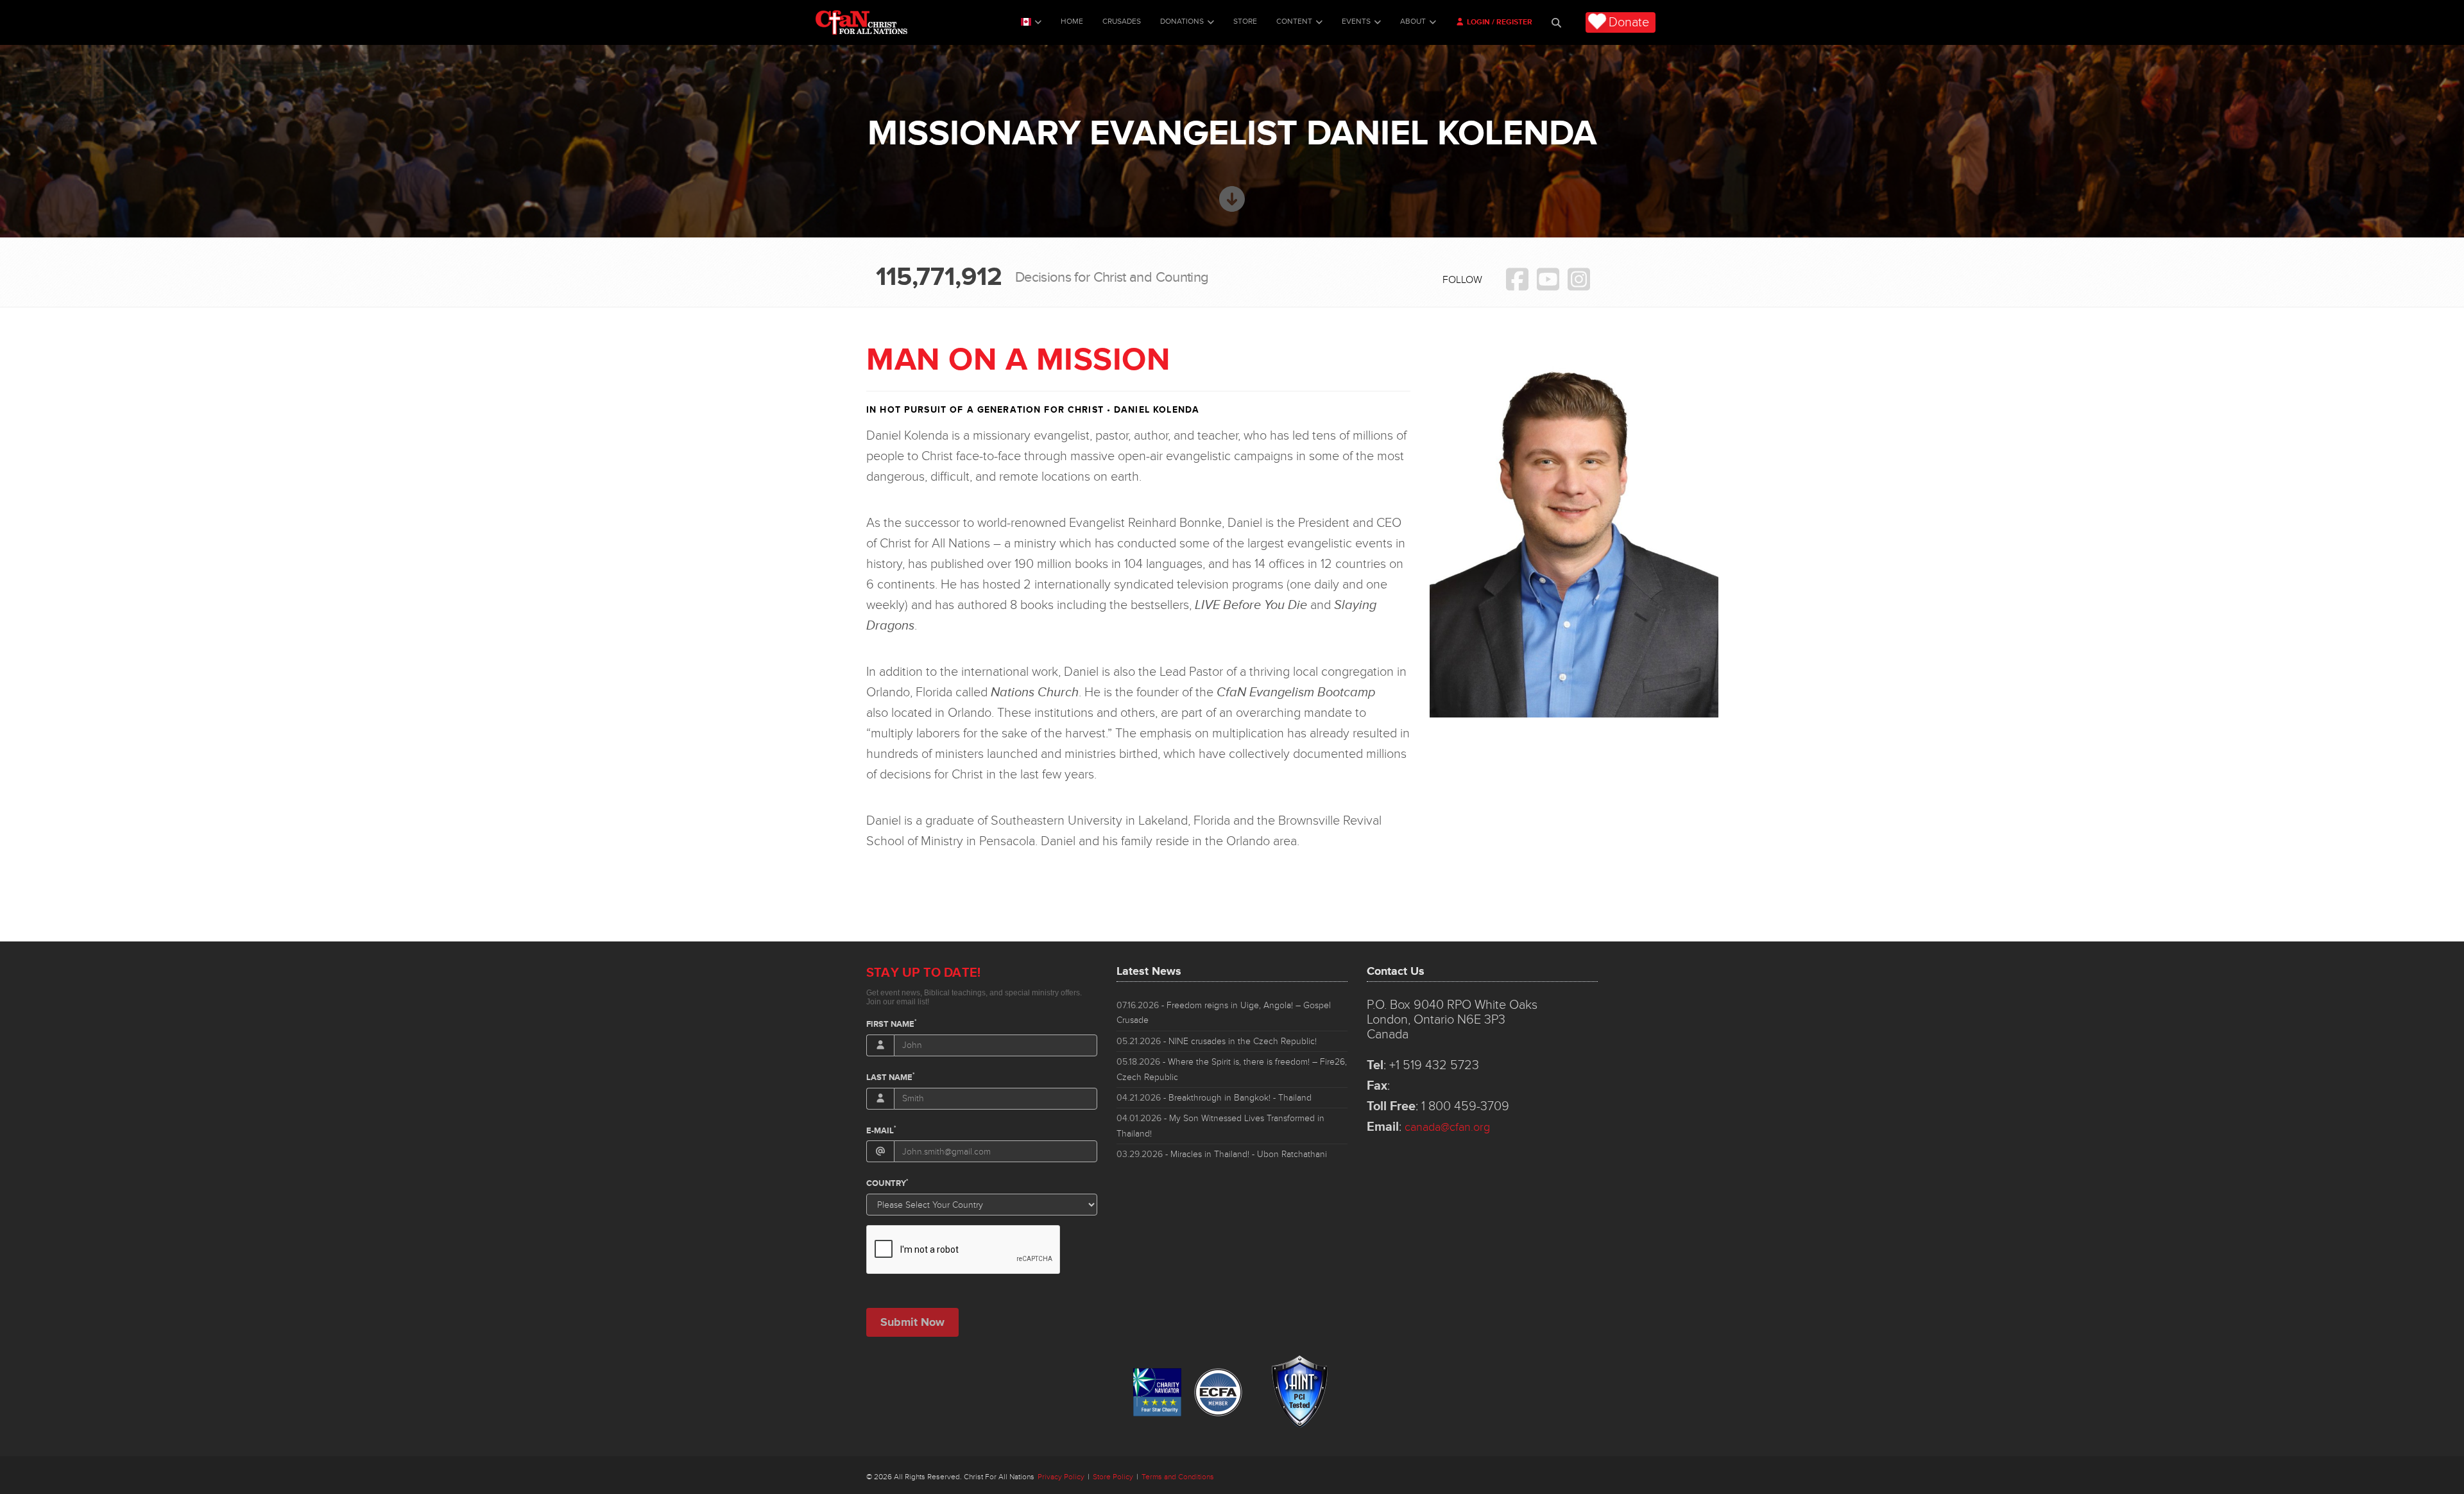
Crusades (1122, 21)
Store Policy (1113, 1477)
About (1413, 21)
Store (1245, 21)
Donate (1629, 22)
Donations (1182, 21)
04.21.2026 (1214, 1098)
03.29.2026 (1222, 1154)
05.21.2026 (1217, 1041)
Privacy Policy (1061, 1477)
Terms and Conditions (1178, 1477)
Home (1072, 21)
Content (1294, 21)
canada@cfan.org (1447, 1127)
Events (1356, 21)
